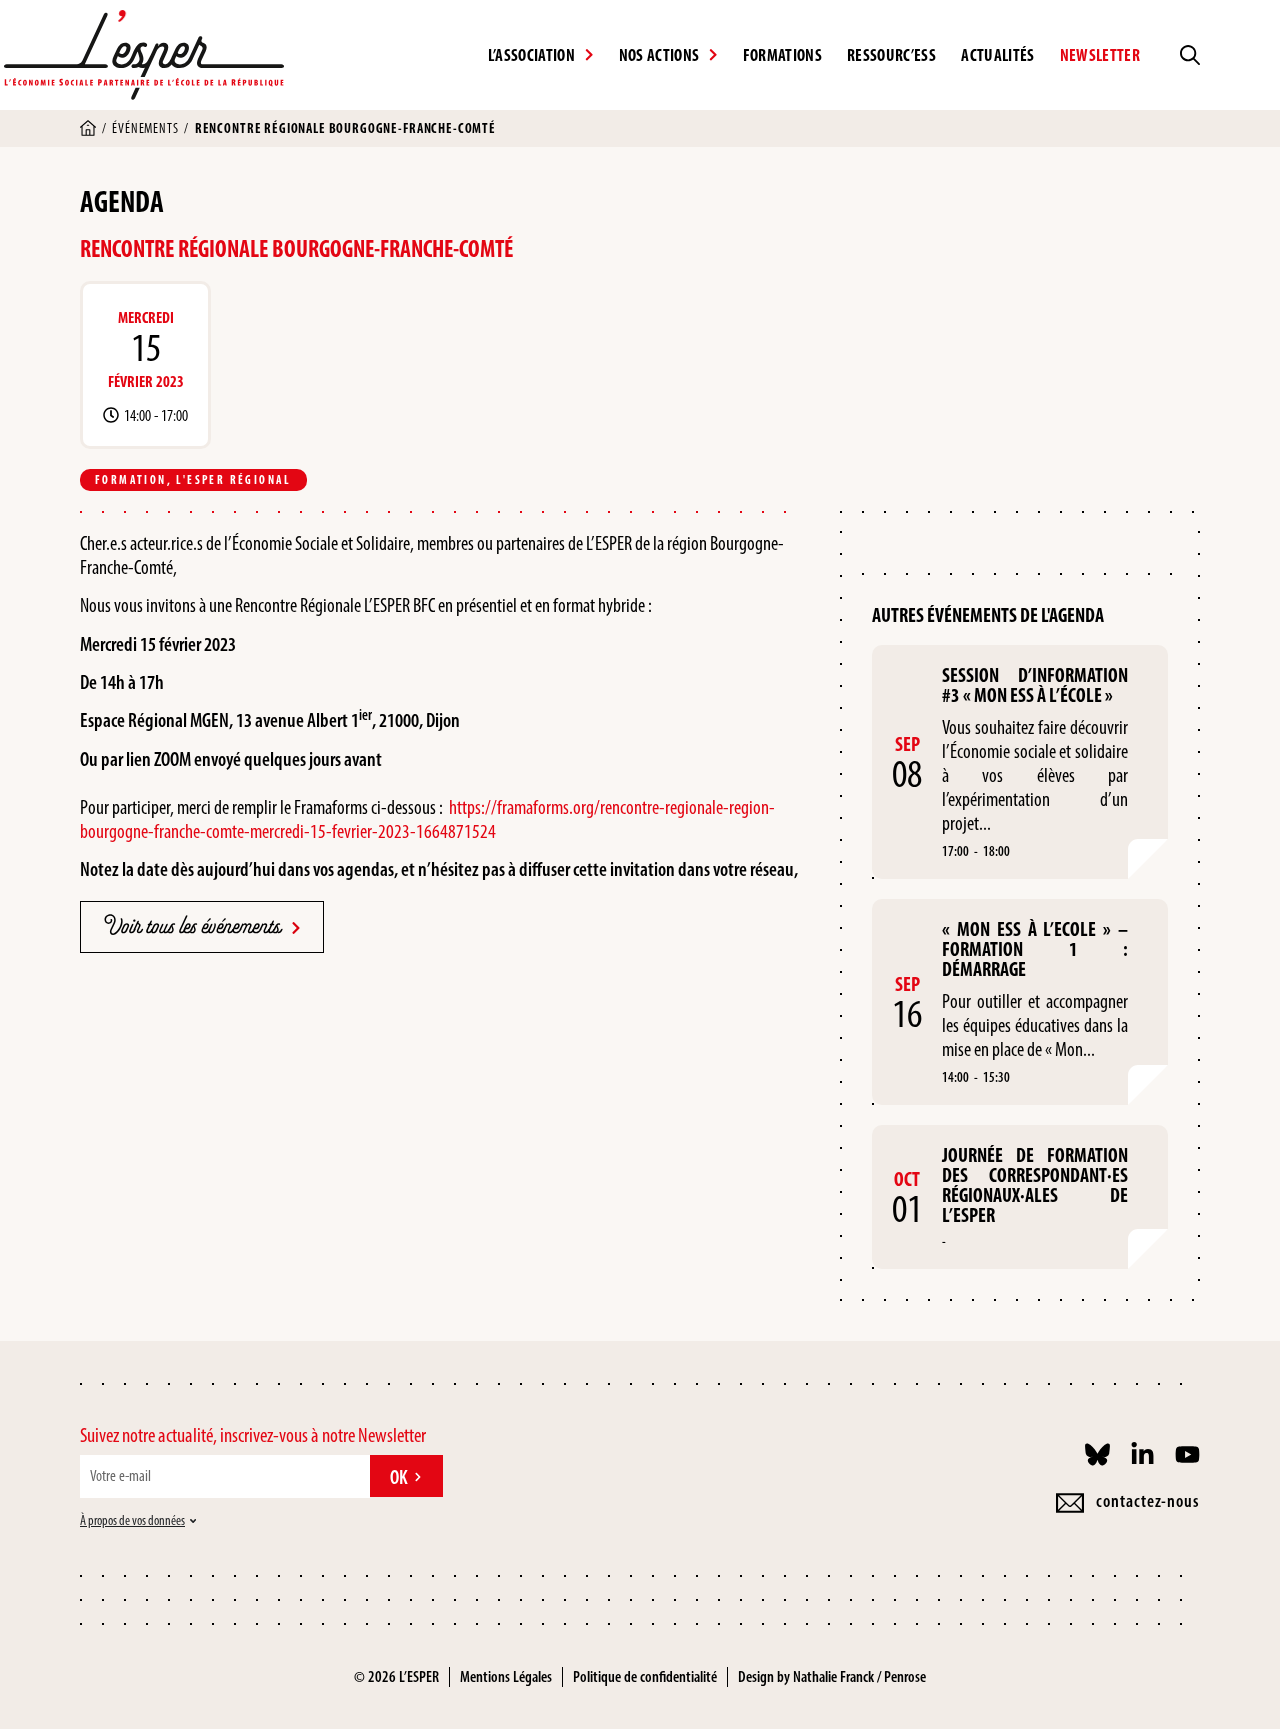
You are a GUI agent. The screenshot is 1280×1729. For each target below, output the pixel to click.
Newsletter (1100, 55)
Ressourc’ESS (891, 55)
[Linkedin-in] (1142, 1454)
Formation (131, 480)
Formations (782, 55)
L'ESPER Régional (233, 480)
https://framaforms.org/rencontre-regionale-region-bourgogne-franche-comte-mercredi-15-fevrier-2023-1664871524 (427, 819)
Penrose (905, 1676)
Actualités (997, 55)
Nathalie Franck (833, 1676)
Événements (145, 128)
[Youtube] (1187, 1454)
